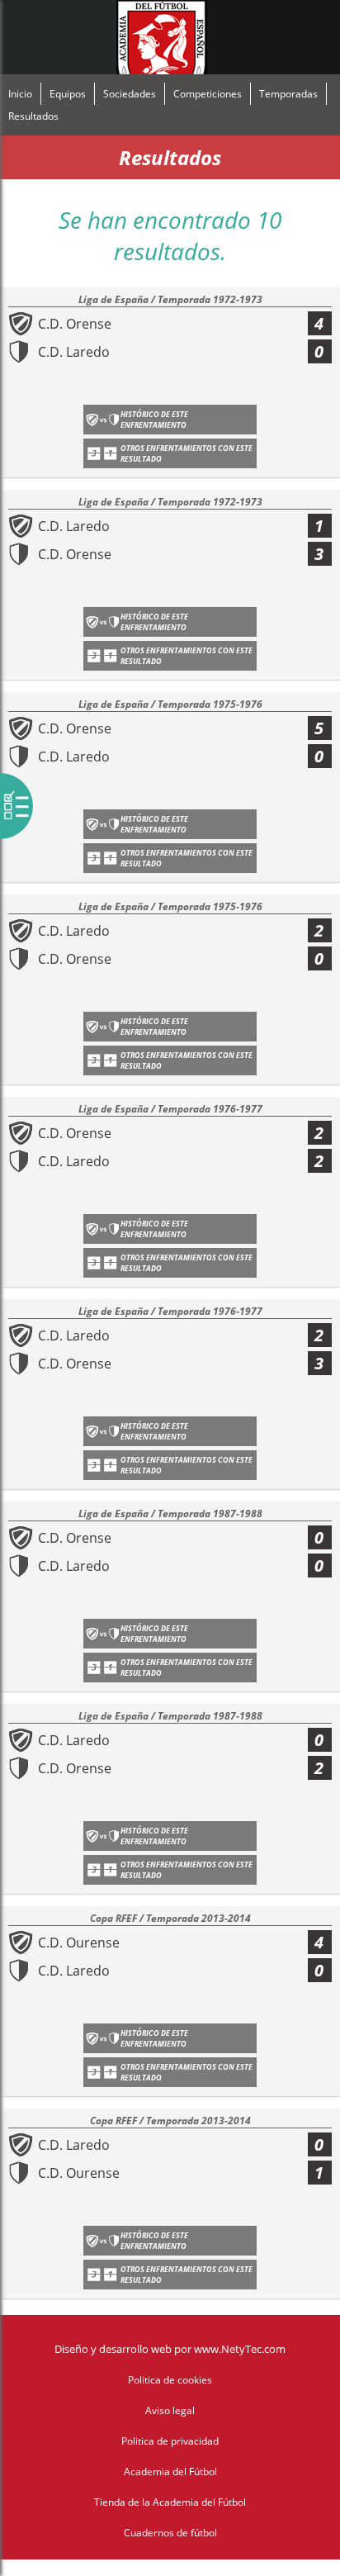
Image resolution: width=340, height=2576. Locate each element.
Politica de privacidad (170, 2441)
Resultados (33, 116)
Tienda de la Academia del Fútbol (170, 2502)
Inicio (20, 94)
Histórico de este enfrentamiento (154, 420)
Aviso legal (170, 2410)
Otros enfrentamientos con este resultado (187, 453)
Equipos (68, 94)
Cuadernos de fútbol (170, 2533)
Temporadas (288, 94)
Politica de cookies (170, 2380)
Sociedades (130, 94)
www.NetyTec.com (240, 2349)
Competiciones (208, 94)
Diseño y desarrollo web (113, 2349)
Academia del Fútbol (170, 2472)
